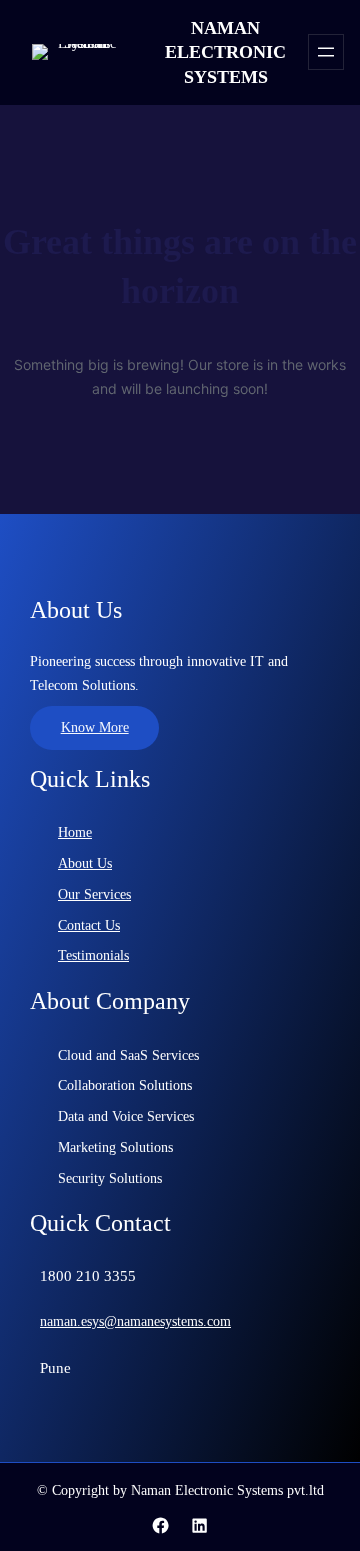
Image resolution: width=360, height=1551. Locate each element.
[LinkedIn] (199, 1525)
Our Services (94, 894)
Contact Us (89, 925)
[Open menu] (326, 52)
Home (75, 832)
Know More (95, 727)
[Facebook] (160, 1525)
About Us (85, 863)
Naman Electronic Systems (225, 52)
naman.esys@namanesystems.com (135, 1321)
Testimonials (93, 955)
